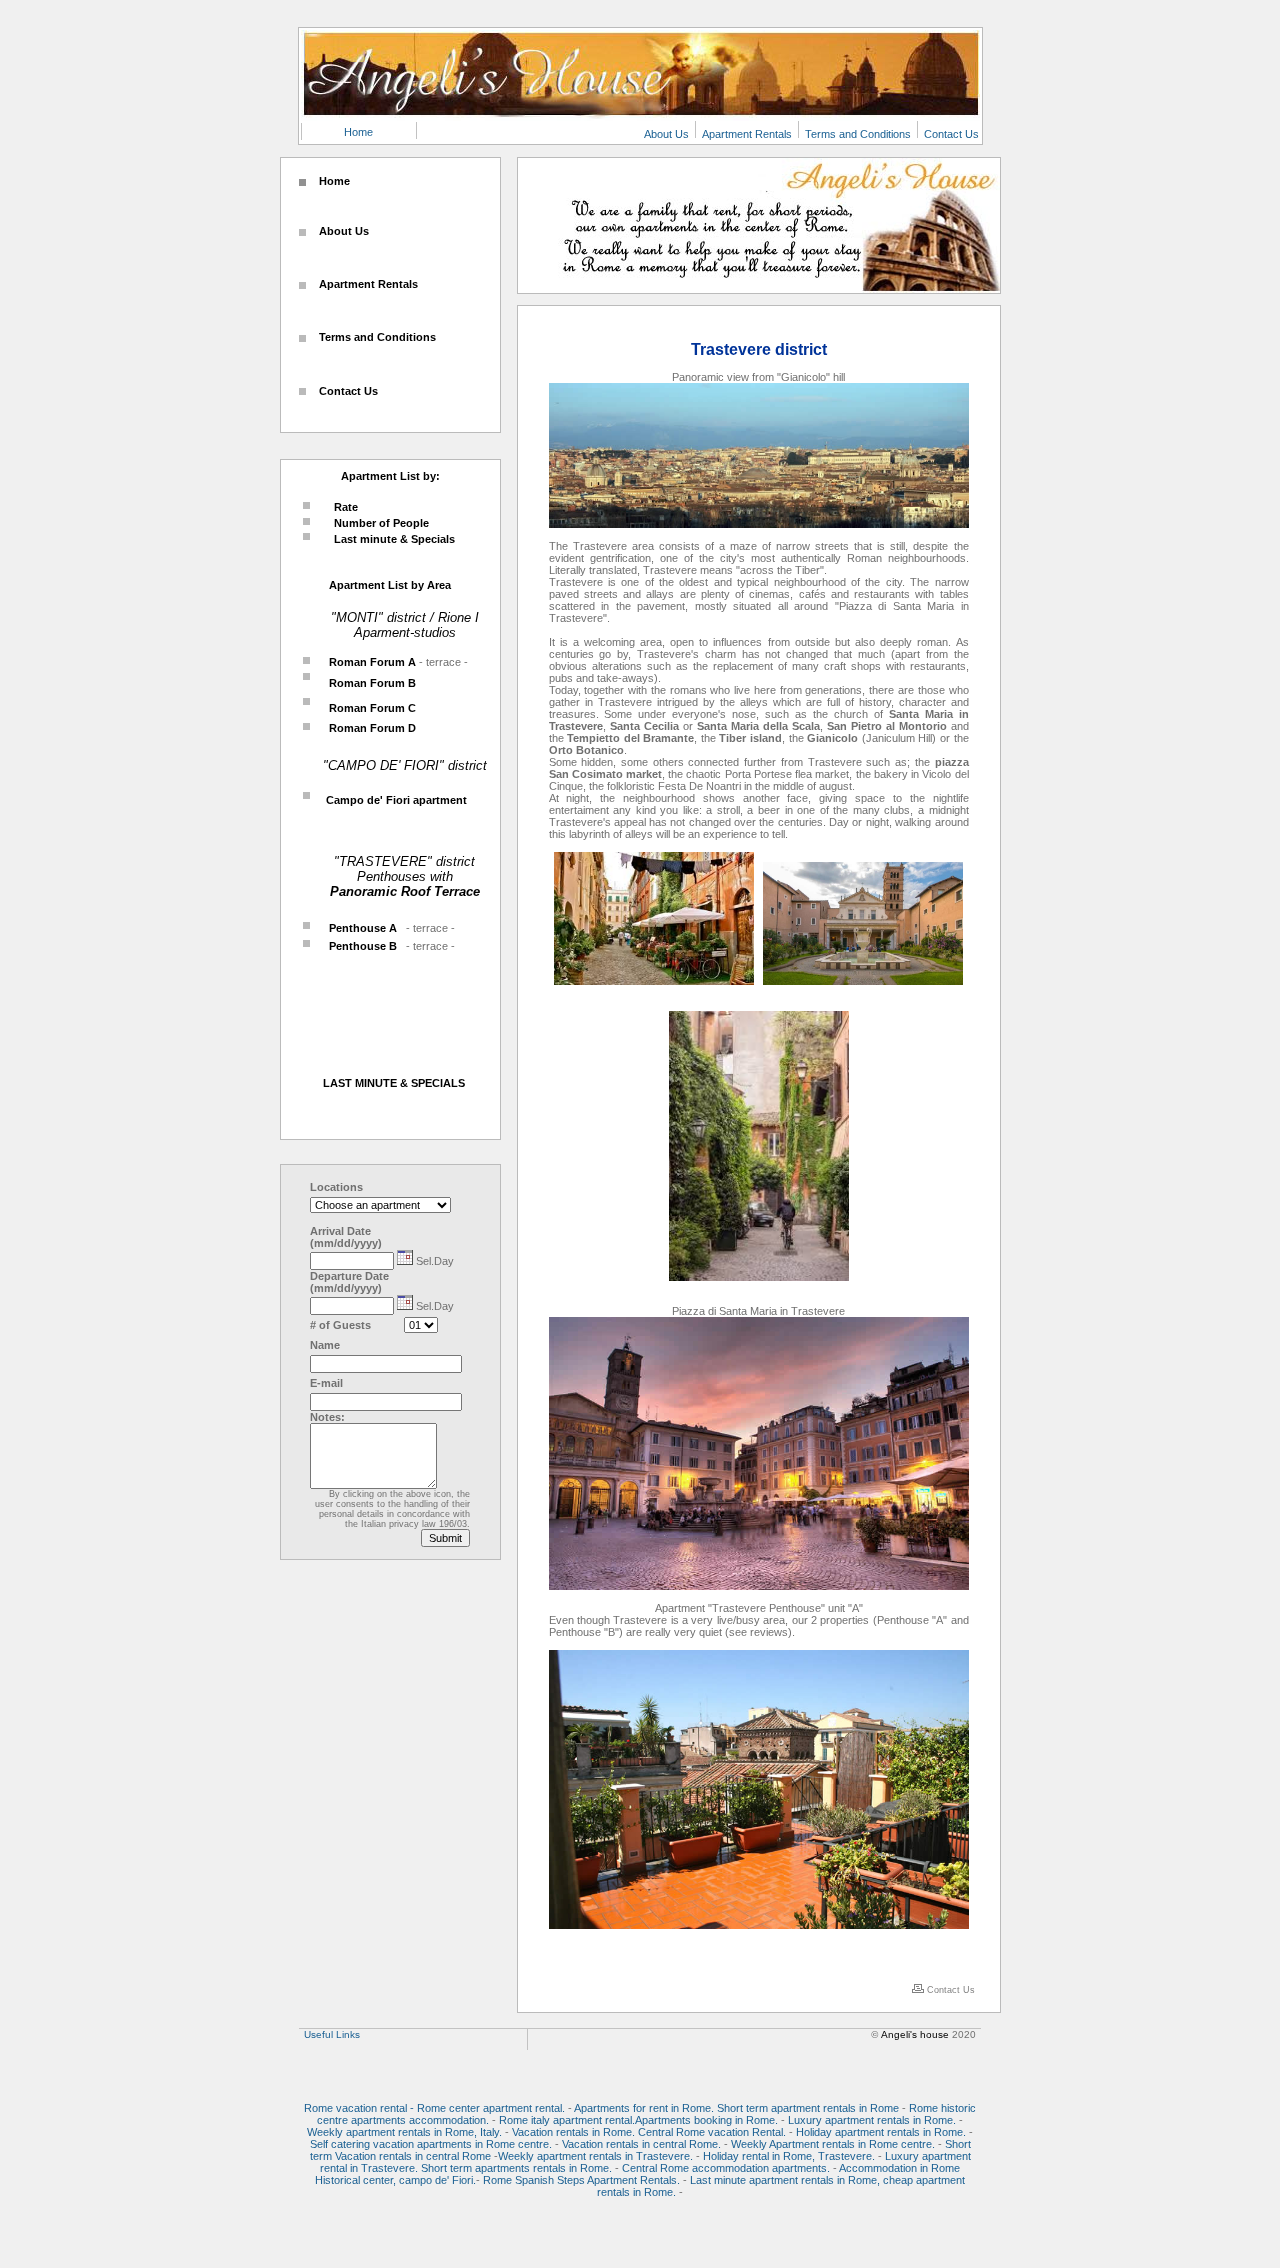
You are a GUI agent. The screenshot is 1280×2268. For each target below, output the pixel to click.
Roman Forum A (371, 662)
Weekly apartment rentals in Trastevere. (595, 2156)
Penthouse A (360, 928)
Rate (346, 507)
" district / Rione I (428, 617)
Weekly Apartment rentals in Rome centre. (834, 2144)
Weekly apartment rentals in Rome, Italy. (404, 2132)
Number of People (381, 523)
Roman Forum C (369, 708)
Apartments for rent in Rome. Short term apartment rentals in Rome (736, 2108)
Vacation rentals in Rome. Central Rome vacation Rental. (649, 2132)
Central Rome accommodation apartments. (726, 2168)
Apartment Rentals (747, 134)
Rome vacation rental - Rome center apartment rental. (434, 2108)
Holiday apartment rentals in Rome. (881, 2132)
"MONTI (354, 617)
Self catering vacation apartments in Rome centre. (431, 2144)
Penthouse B (360, 946)
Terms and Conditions (858, 134)
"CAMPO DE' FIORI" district (405, 765)
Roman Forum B (369, 683)
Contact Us (951, 134)
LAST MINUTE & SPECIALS (394, 1083)
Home (358, 132)
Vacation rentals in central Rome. (641, 2144)
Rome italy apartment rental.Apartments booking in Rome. (638, 2120)
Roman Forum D (369, 728)
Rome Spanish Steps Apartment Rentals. (581, 2180)
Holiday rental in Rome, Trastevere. (789, 2156)
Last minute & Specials (394, 539)
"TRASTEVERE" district (404, 861)
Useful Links (332, 2034)
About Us (666, 134)
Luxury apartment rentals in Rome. (872, 2120)
